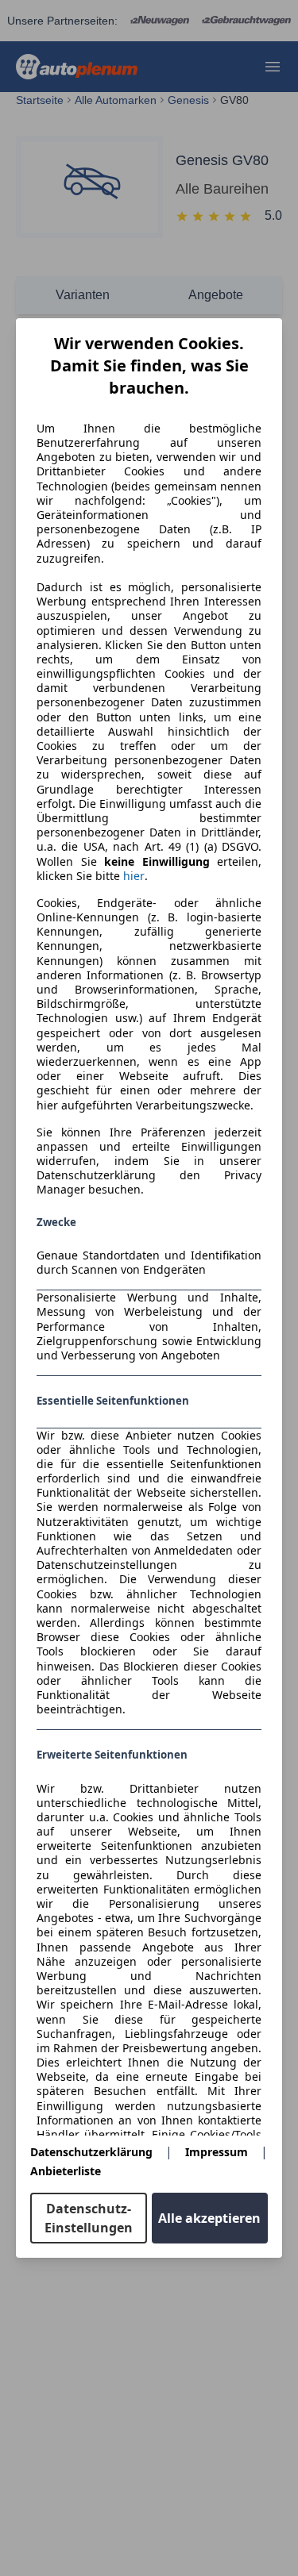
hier (134, 876)
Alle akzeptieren (209, 2218)
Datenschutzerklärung (91, 2152)
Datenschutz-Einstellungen (89, 2218)
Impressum (217, 2152)
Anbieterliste (66, 2171)
